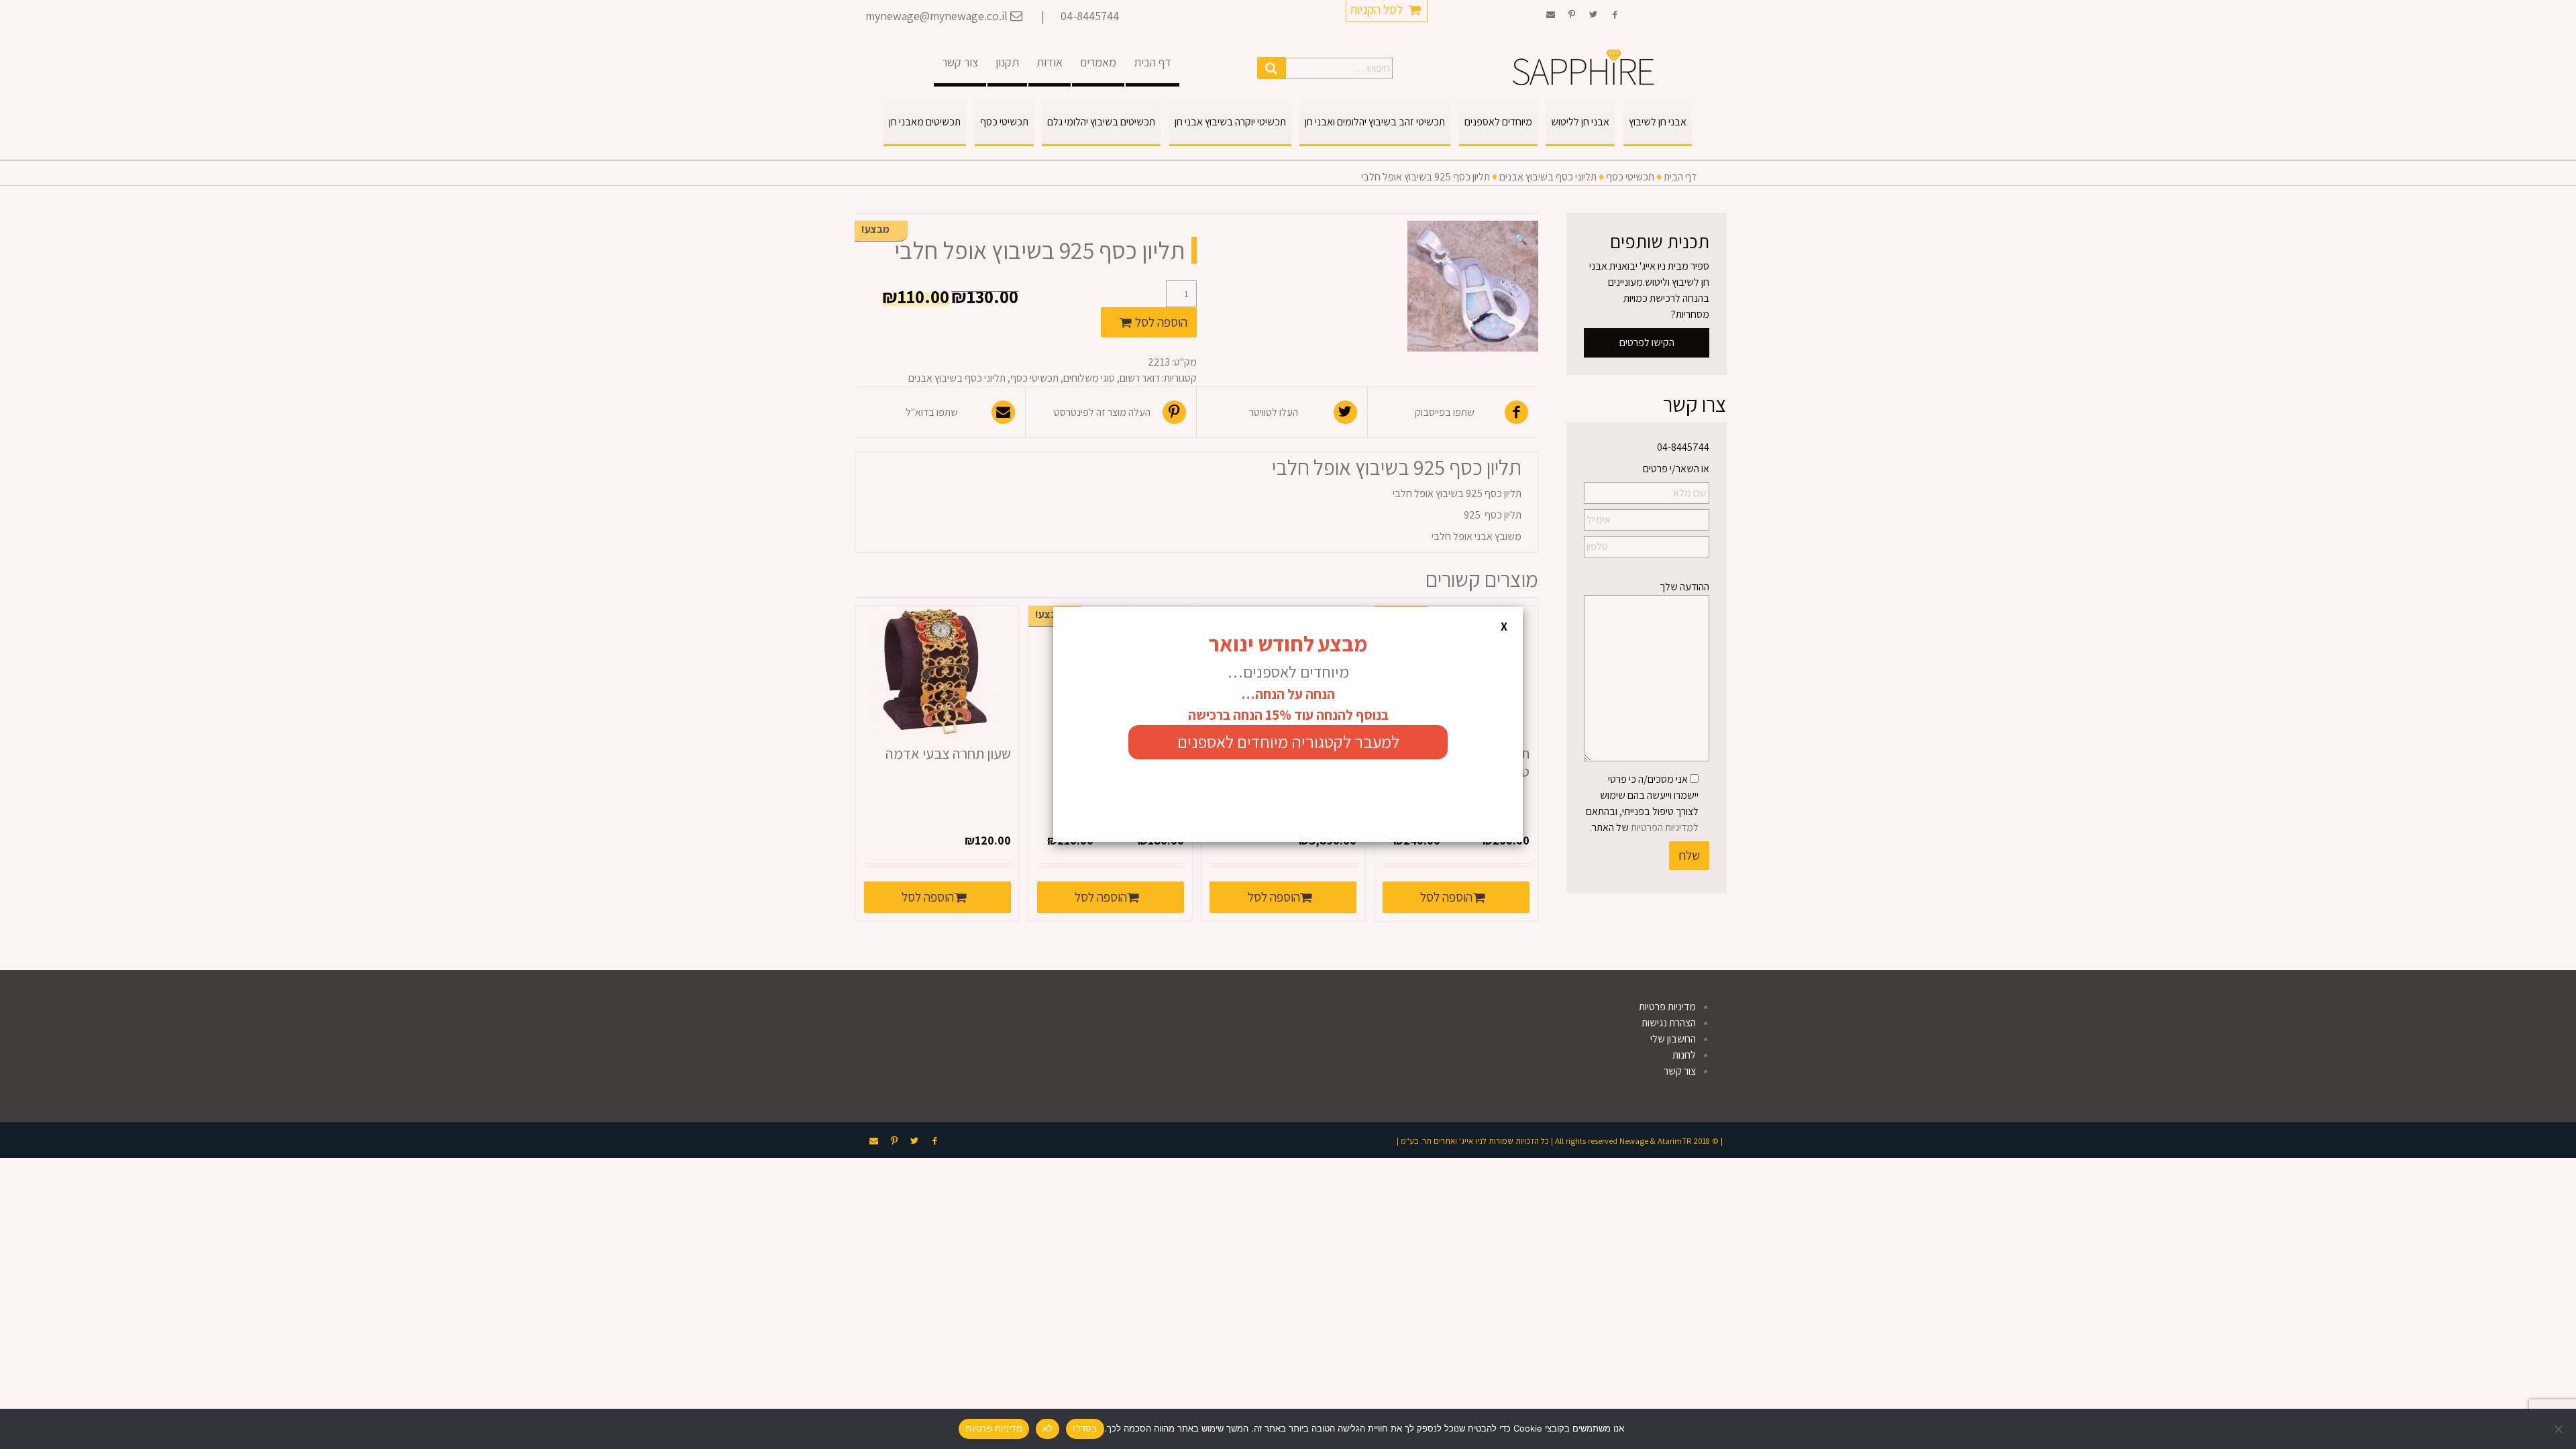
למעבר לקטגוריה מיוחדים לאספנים (1288, 742)
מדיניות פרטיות (994, 1428)
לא (1048, 1428)
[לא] (2559, 1429)
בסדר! (1085, 1428)
